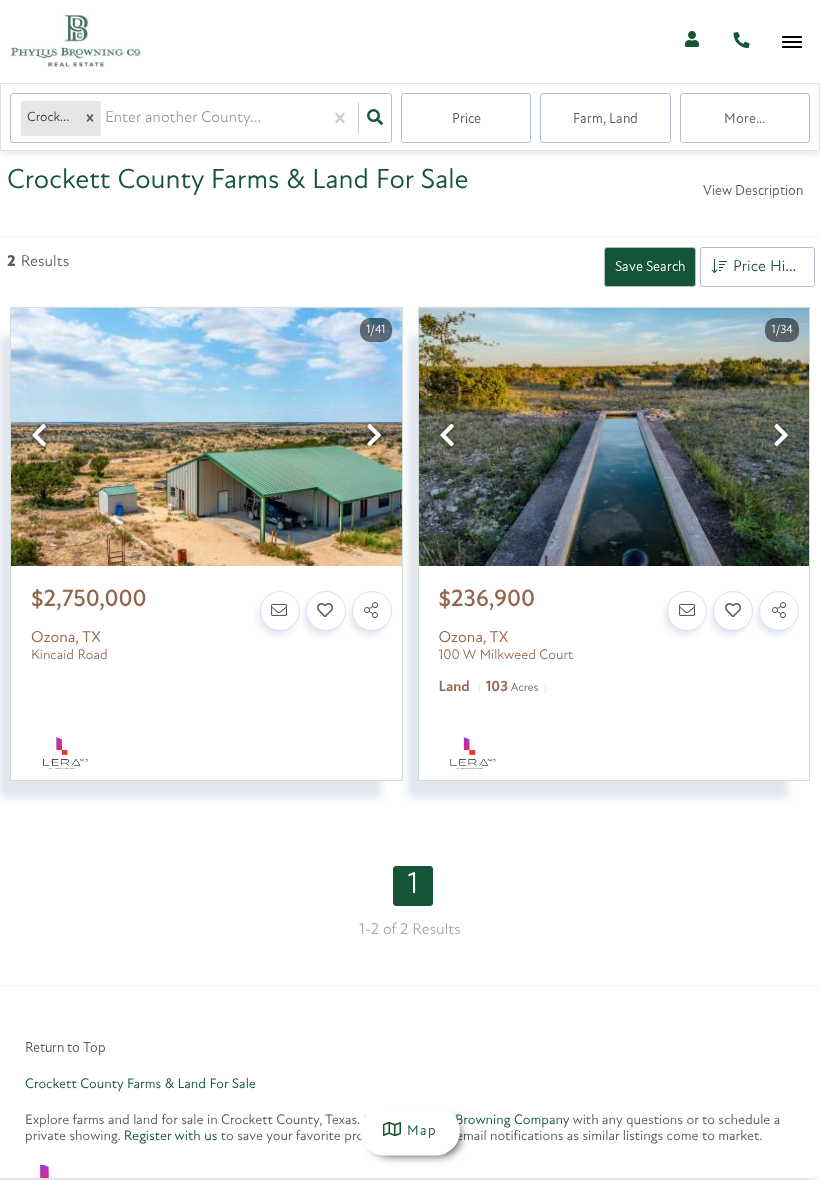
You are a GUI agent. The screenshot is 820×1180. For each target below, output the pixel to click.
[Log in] (691, 41)
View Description (753, 191)
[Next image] (374, 438)
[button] (90, 118)
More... (744, 119)
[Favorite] (326, 611)
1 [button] (413, 885)
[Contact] (280, 611)
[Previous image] (39, 438)
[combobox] (107, 118)
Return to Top (65, 1048)
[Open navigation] (791, 42)
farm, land (605, 119)
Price (466, 119)
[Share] (372, 611)
